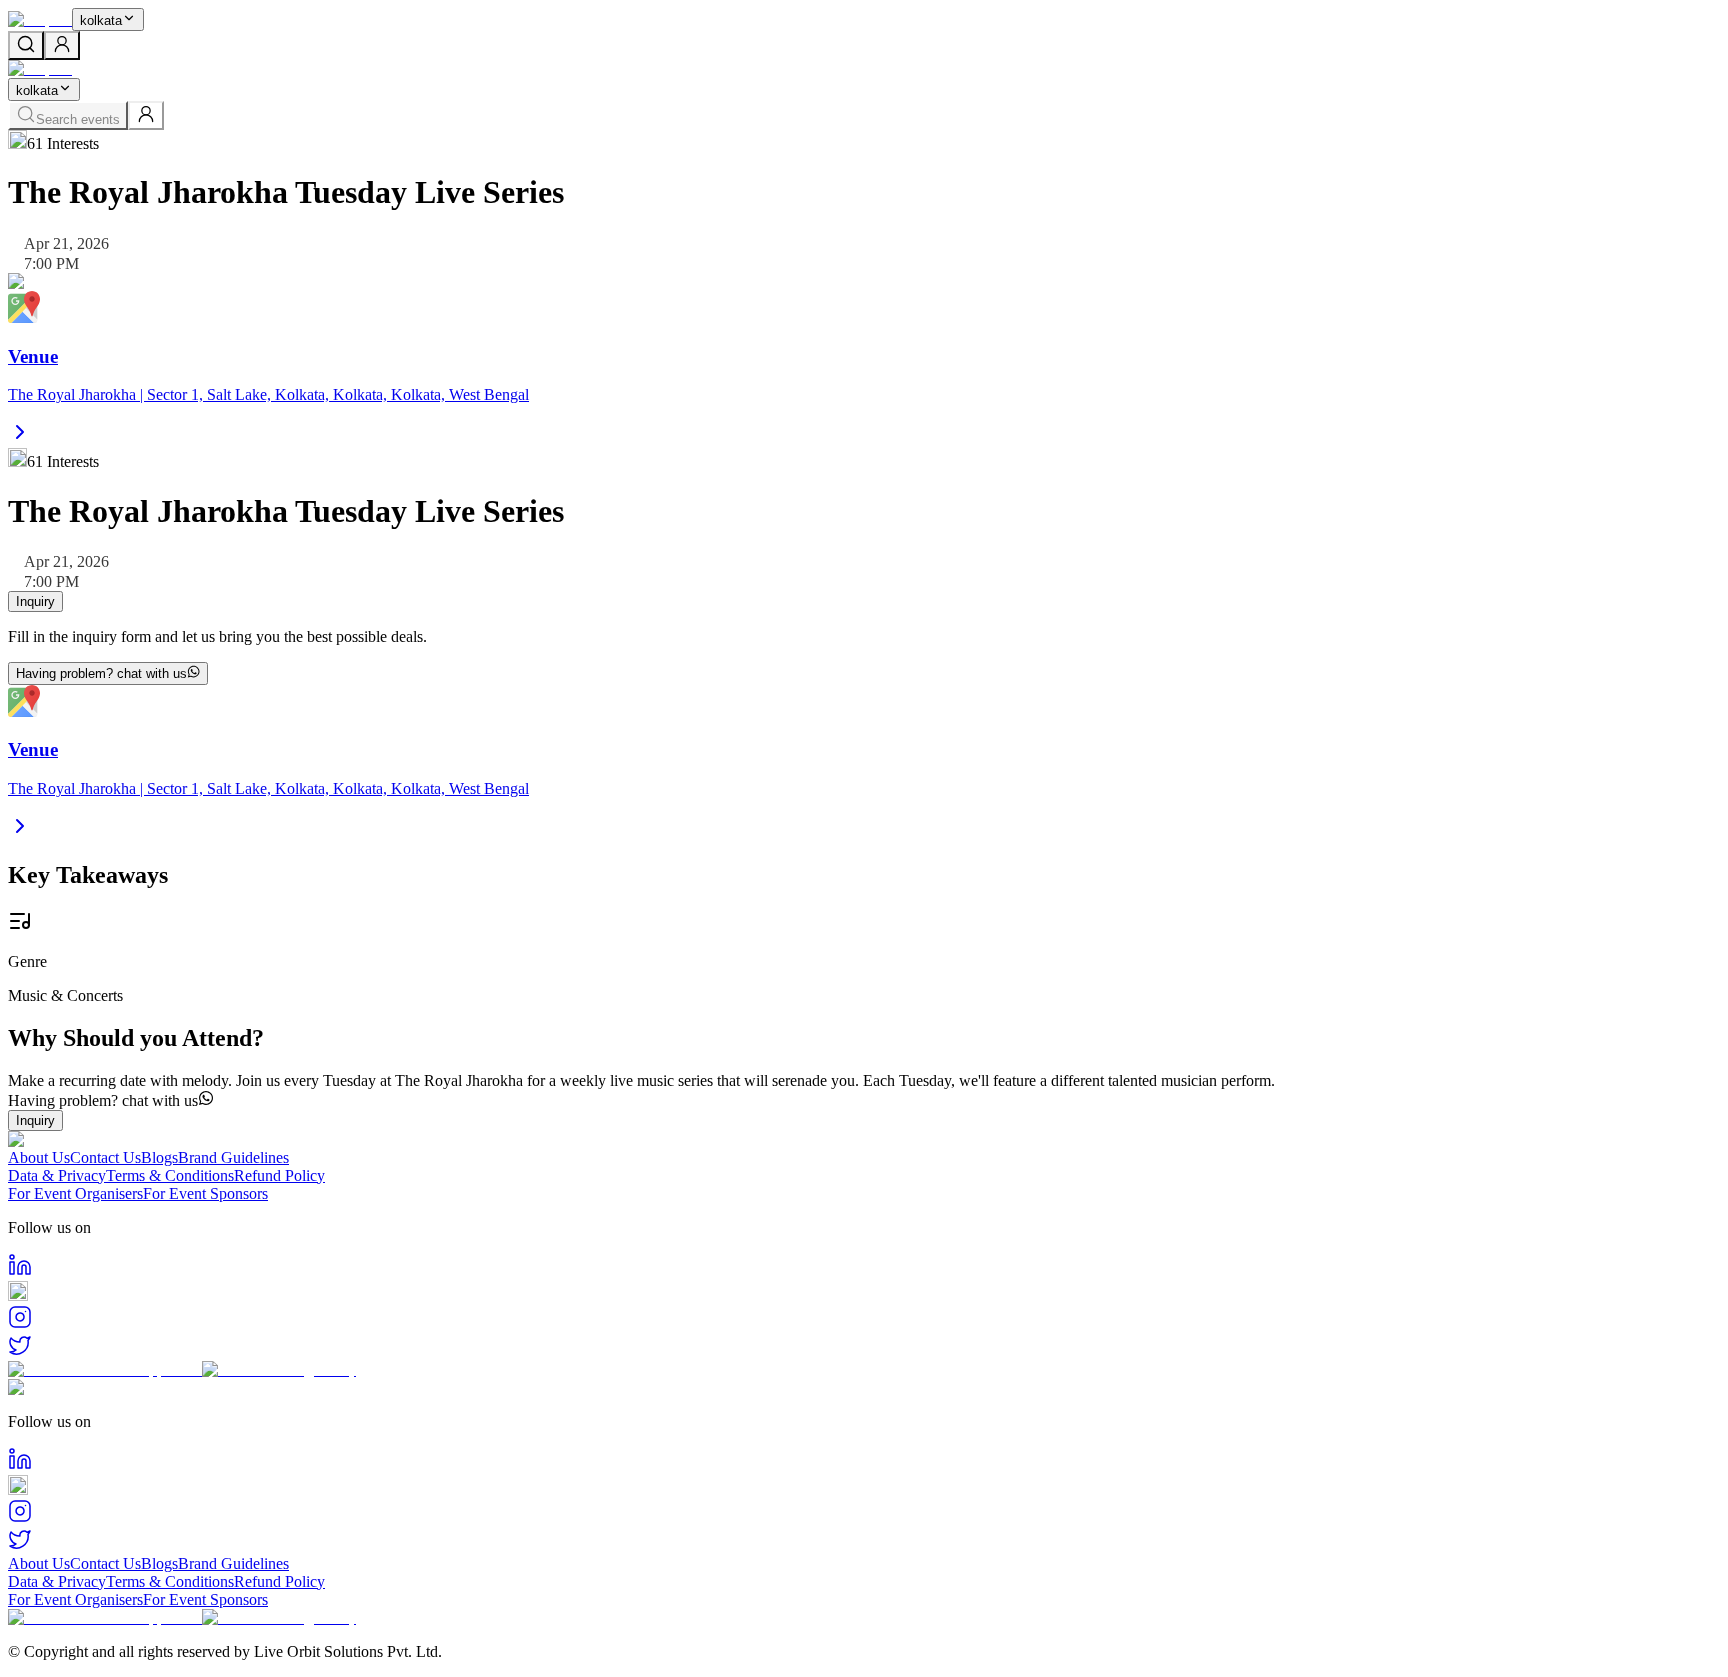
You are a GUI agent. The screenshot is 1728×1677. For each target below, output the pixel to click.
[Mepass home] (40, 19)
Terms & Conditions (170, 1175)
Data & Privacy (57, 1175)
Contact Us (105, 1157)
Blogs (159, 1157)
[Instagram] (864, 1319)
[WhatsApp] (864, 1293)
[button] (864, 1100)
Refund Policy (279, 1175)
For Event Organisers (75, 1193)
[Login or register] (62, 45)
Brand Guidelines (233, 1157)
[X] (864, 1347)
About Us (39, 1157)
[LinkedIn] (864, 1267)
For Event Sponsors (205, 1193)
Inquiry (35, 601)
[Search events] (26, 45)
